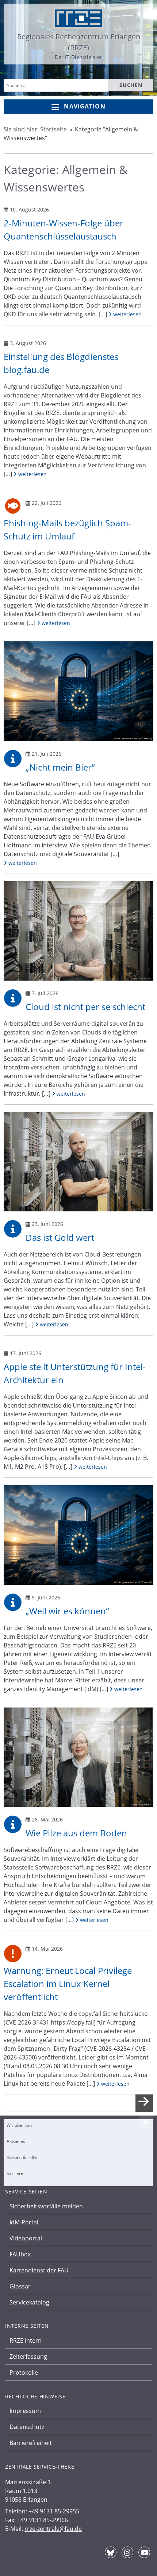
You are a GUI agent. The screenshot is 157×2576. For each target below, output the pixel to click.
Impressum (25, 2411)
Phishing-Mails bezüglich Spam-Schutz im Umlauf (67, 529)
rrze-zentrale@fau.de (53, 2529)
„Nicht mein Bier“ (60, 767)
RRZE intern (26, 2340)
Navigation (85, 106)
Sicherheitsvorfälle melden (46, 2206)
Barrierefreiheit (31, 2443)
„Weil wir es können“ (67, 1611)
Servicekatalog (29, 2302)
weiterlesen (127, 314)
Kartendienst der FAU (39, 2270)
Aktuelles (16, 2141)
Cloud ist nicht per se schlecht (85, 1007)
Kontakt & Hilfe (22, 2157)
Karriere (15, 2173)
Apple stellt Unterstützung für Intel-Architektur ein (75, 1373)
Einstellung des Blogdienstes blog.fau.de (61, 363)
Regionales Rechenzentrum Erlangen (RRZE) (79, 42)
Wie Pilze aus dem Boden (76, 1833)
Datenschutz (27, 2427)
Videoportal (26, 2238)
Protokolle (24, 2373)
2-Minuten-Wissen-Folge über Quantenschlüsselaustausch (64, 229)
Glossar (20, 2286)
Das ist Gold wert (60, 1237)
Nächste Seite (144, 2109)
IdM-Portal (24, 2222)
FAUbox (20, 2254)
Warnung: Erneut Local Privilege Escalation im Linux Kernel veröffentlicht (68, 1984)
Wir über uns (20, 2125)
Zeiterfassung (28, 2357)
